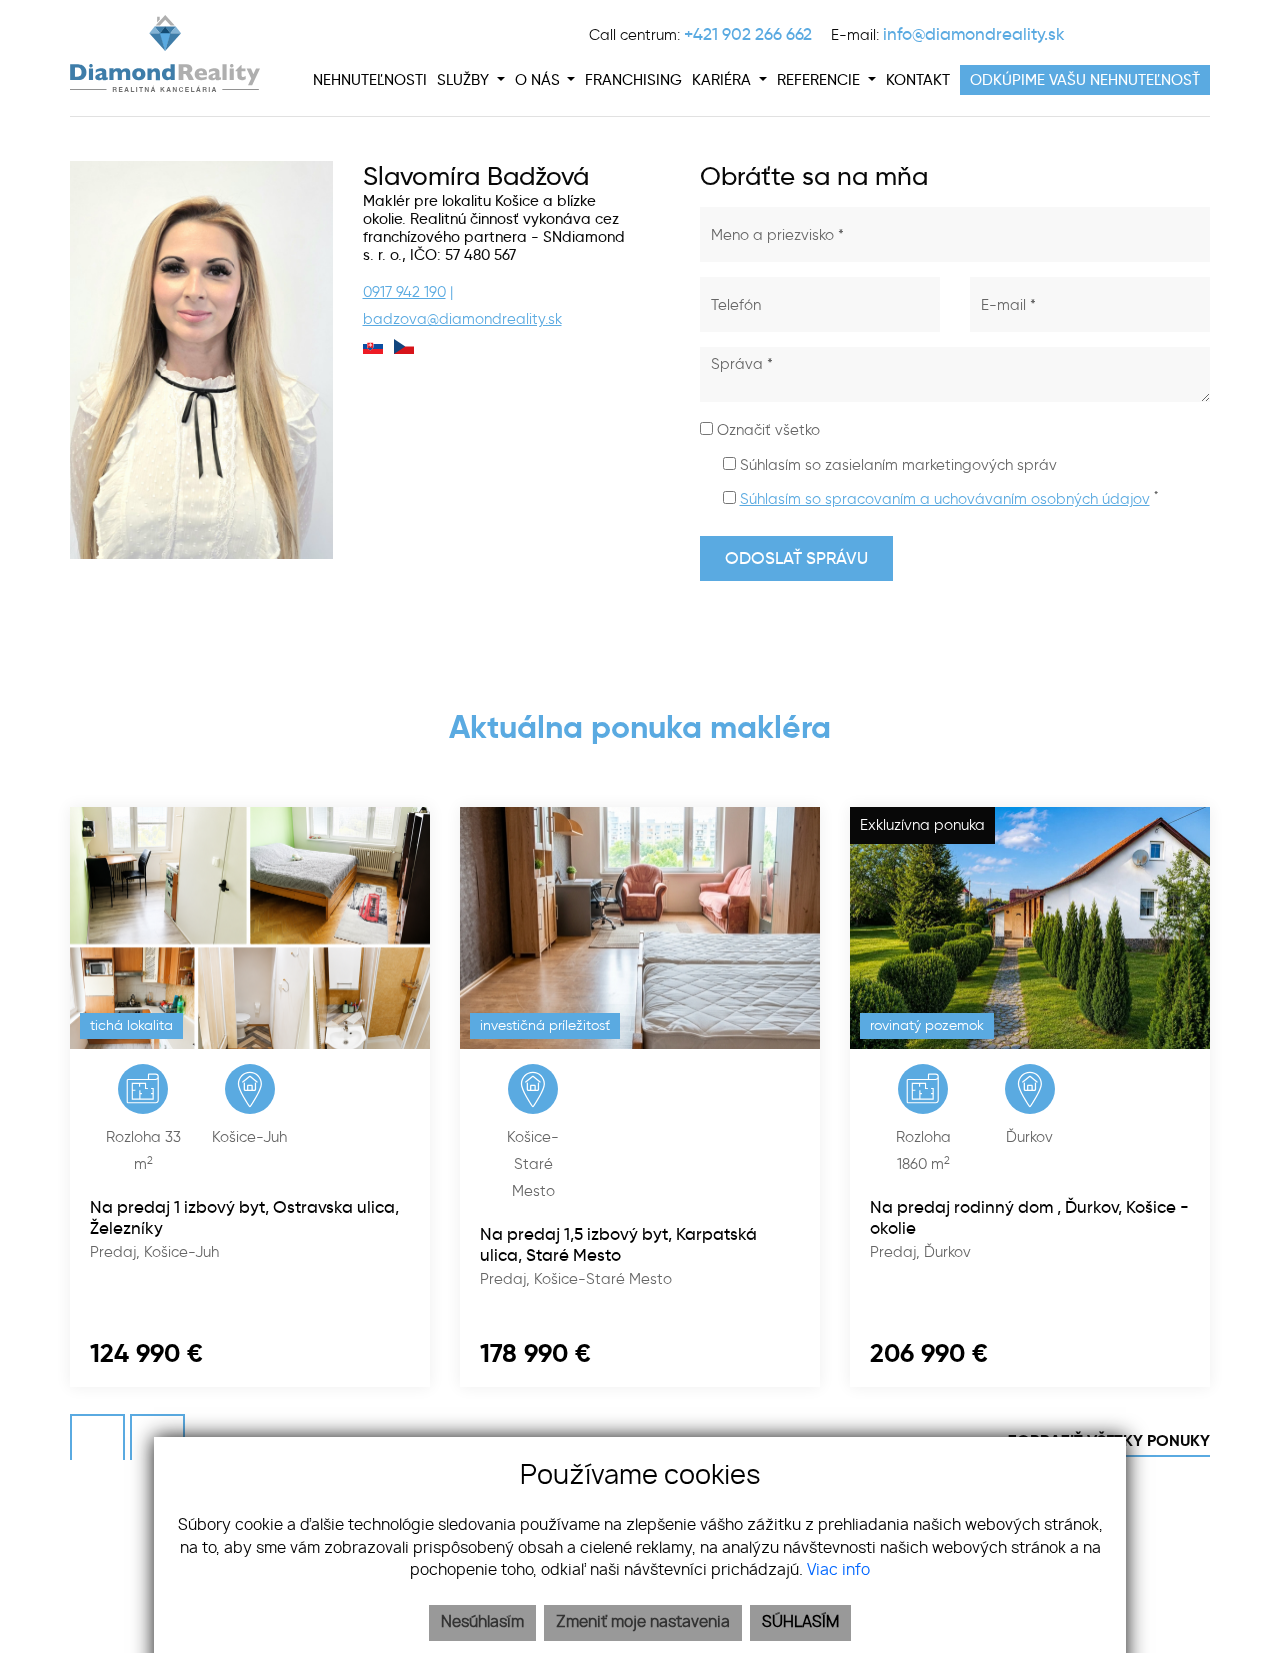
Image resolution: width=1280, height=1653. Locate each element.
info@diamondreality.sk (974, 34)
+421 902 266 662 (748, 34)
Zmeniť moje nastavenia (643, 1622)
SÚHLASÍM (800, 1622)
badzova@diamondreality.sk (462, 319)
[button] (471, 80)
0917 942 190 (404, 292)
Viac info (838, 1570)
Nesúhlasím (482, 1622)
